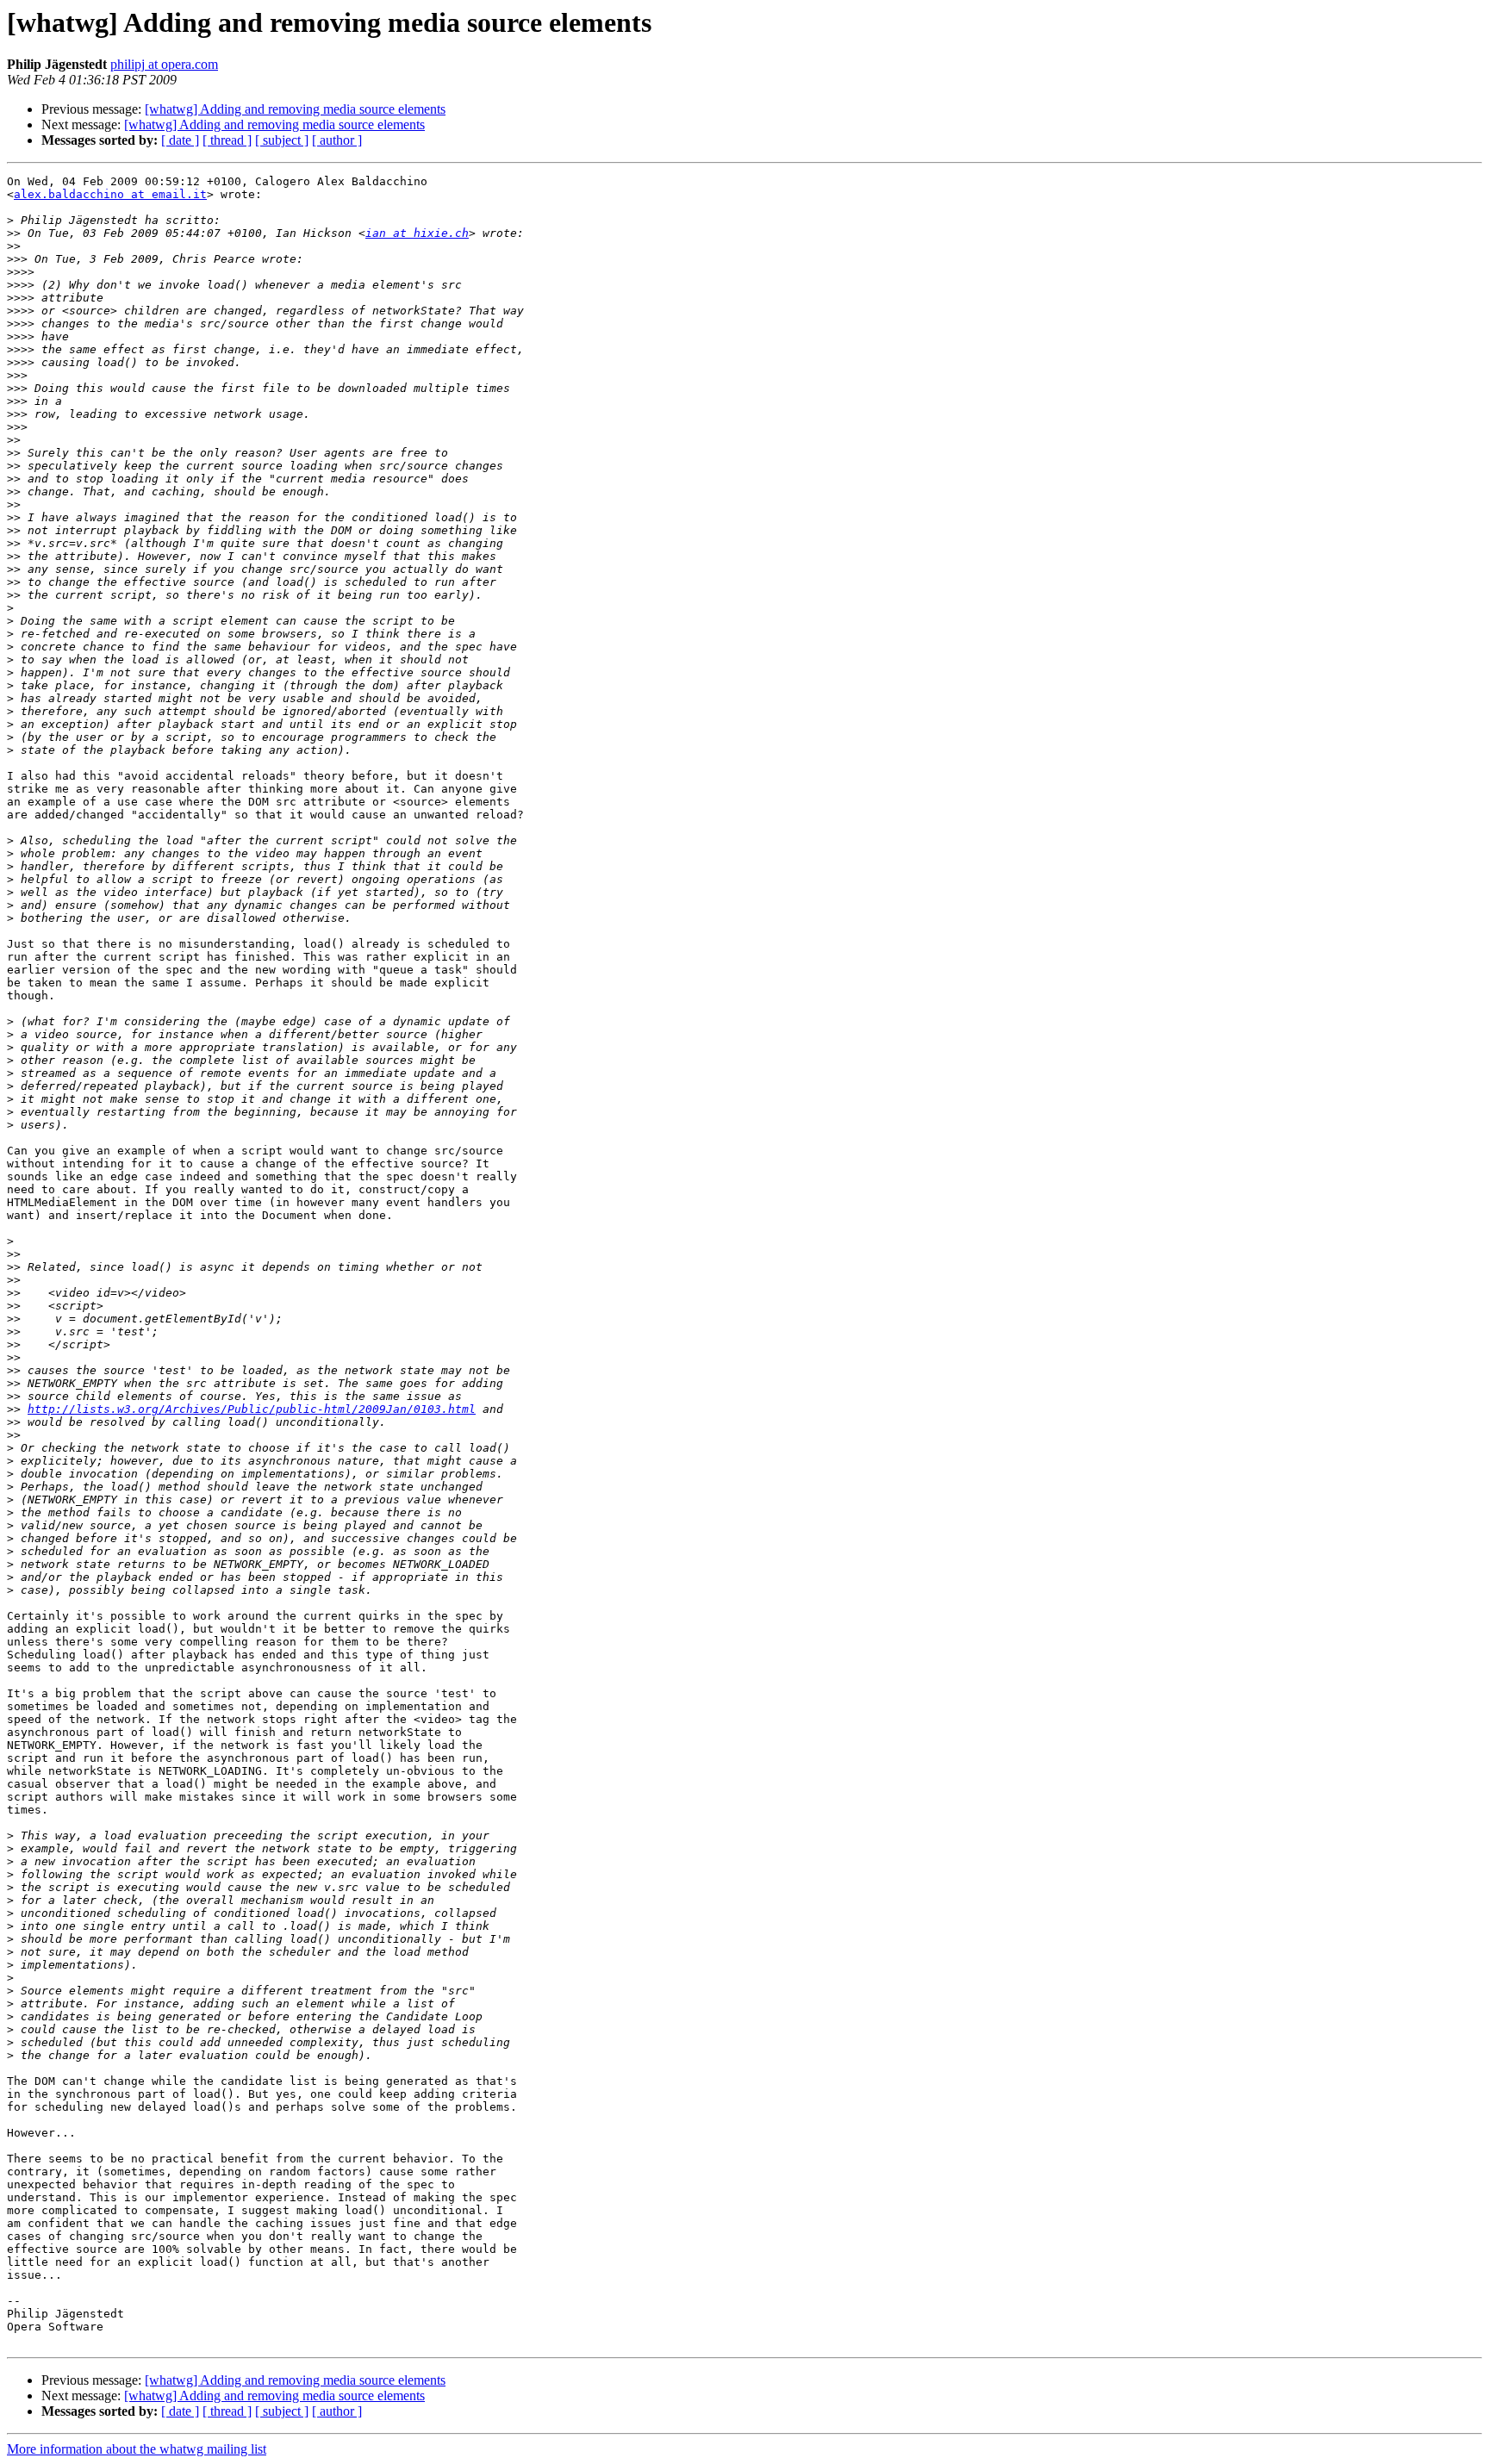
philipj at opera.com (164, 64)
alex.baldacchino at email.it (110, 194)
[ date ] (180, 140)
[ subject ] (282, 140)
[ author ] (337, 140)
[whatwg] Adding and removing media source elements (295, 109)
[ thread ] (227, 140)
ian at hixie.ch (417, 233)
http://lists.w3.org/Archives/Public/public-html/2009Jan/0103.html (252, 1409)
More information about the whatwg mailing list (137, 2449)
